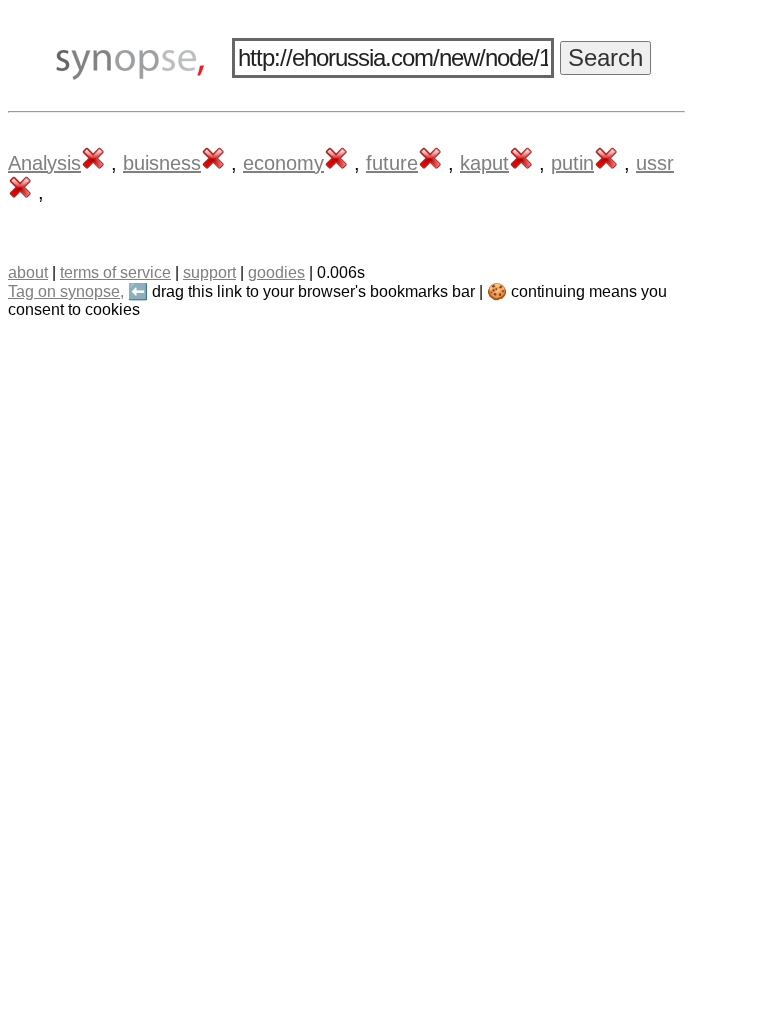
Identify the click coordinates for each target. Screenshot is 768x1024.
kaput (484, 163)
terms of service (115, 272)
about (28, 272)
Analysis (44, 163)
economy (283, 163)
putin (572, 163)
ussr (655, 163)
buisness (162, 163)
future (392, 163)
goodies (276, 272)
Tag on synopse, (66, 291)
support (209, 272)
